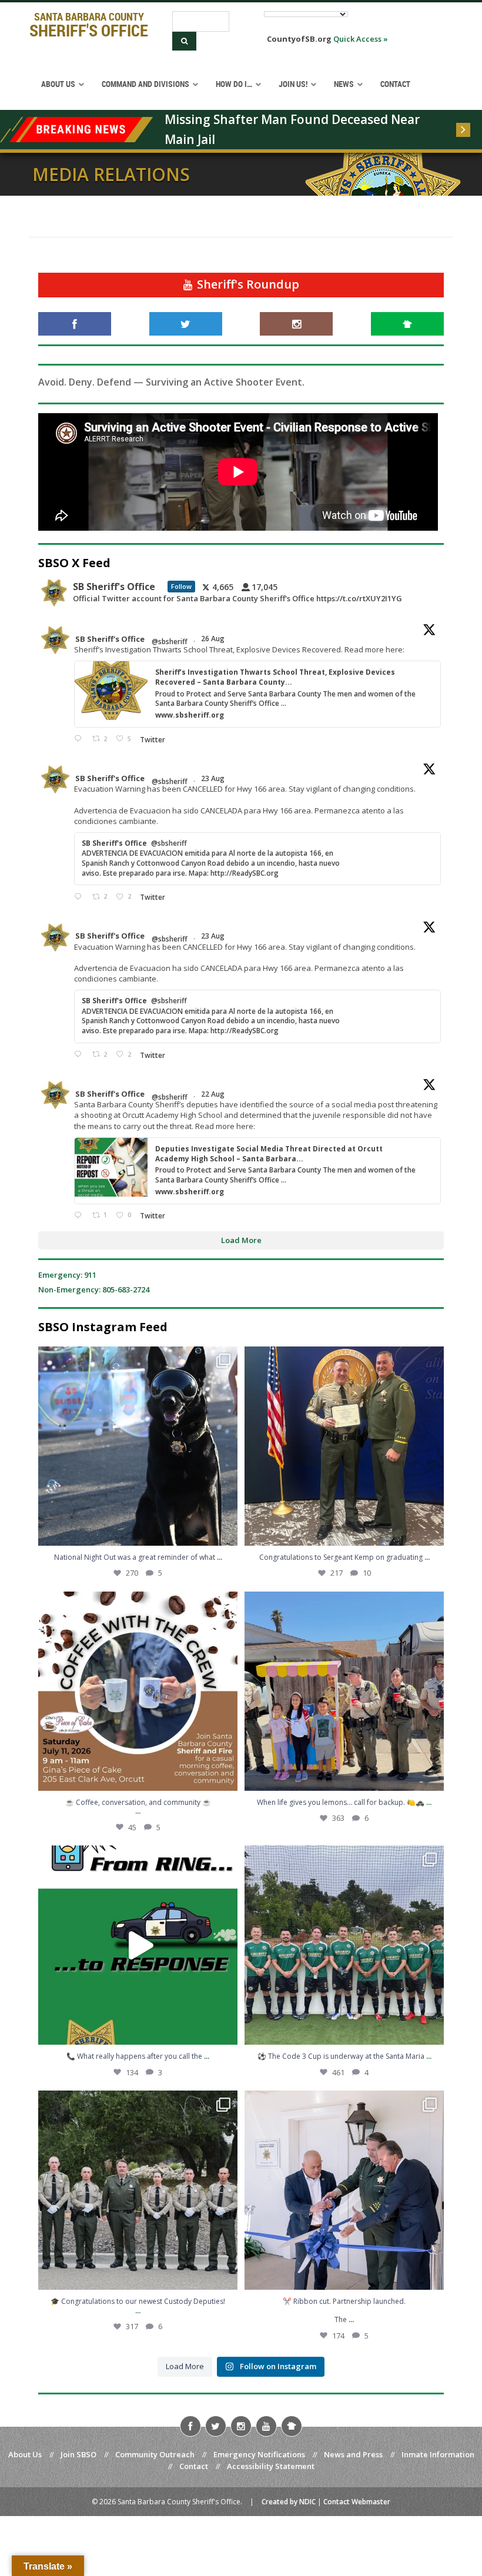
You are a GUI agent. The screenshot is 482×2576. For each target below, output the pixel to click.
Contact (194, 2466)
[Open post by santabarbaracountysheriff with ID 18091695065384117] (138, 1446)
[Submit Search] (184, 41)
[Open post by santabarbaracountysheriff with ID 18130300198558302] (344, 1446)
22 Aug (214, 1094)
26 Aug (214, 639)
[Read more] (463, 130)
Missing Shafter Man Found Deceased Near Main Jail (294, 129)
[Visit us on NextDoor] (407, 324)
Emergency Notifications (259, 2454)
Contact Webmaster (357, 2502)
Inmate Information (438, 2454)
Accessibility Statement (271, 2466)
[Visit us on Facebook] (75, 324)
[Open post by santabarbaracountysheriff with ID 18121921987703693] (344, 1691)
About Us (25, 2454)
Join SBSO (78, 2454)
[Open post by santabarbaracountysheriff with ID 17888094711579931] (344, 1945)
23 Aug (214, 778)
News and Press (353, 2454)
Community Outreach (155, 2454)
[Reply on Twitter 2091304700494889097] (80, 1216)
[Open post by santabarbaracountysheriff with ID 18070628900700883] (138, 1945)
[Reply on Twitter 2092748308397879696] (80, 739)
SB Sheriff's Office (110, 639)
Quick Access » (361, 39)
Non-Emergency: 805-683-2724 (94, 1289)
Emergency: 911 (67, 1275)
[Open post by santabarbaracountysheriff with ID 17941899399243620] (344, 2190)
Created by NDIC (289, 2502)
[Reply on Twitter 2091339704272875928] (80, 897)
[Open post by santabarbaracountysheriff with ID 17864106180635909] (138, 2190)
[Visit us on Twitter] (186, 324)
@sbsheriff (170, 642)
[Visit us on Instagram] (296, 324)
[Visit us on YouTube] (266, 2426)
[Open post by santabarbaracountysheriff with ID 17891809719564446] (138, 1691)
